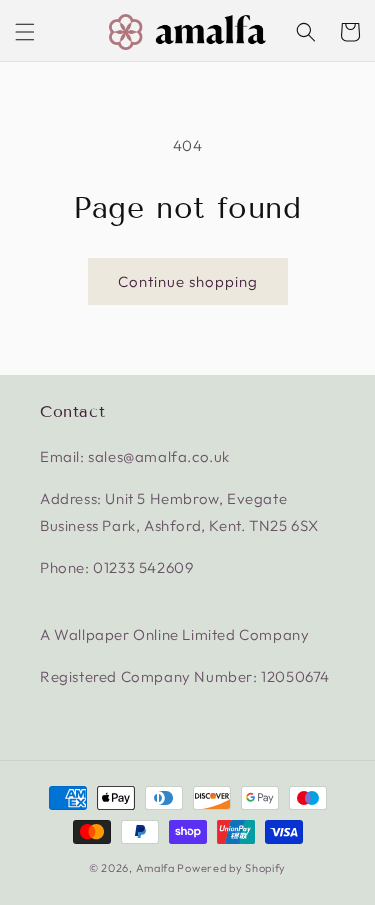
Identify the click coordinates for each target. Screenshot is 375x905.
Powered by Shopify (231, 868)
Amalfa (155, 868)
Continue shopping (188, 281)
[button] (25, 32)
